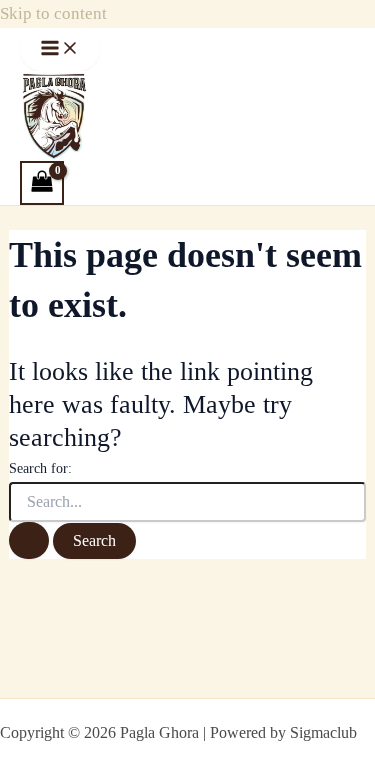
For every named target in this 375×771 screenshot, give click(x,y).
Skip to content (53, 13)
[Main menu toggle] (60, 49)
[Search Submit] (29, 540)
